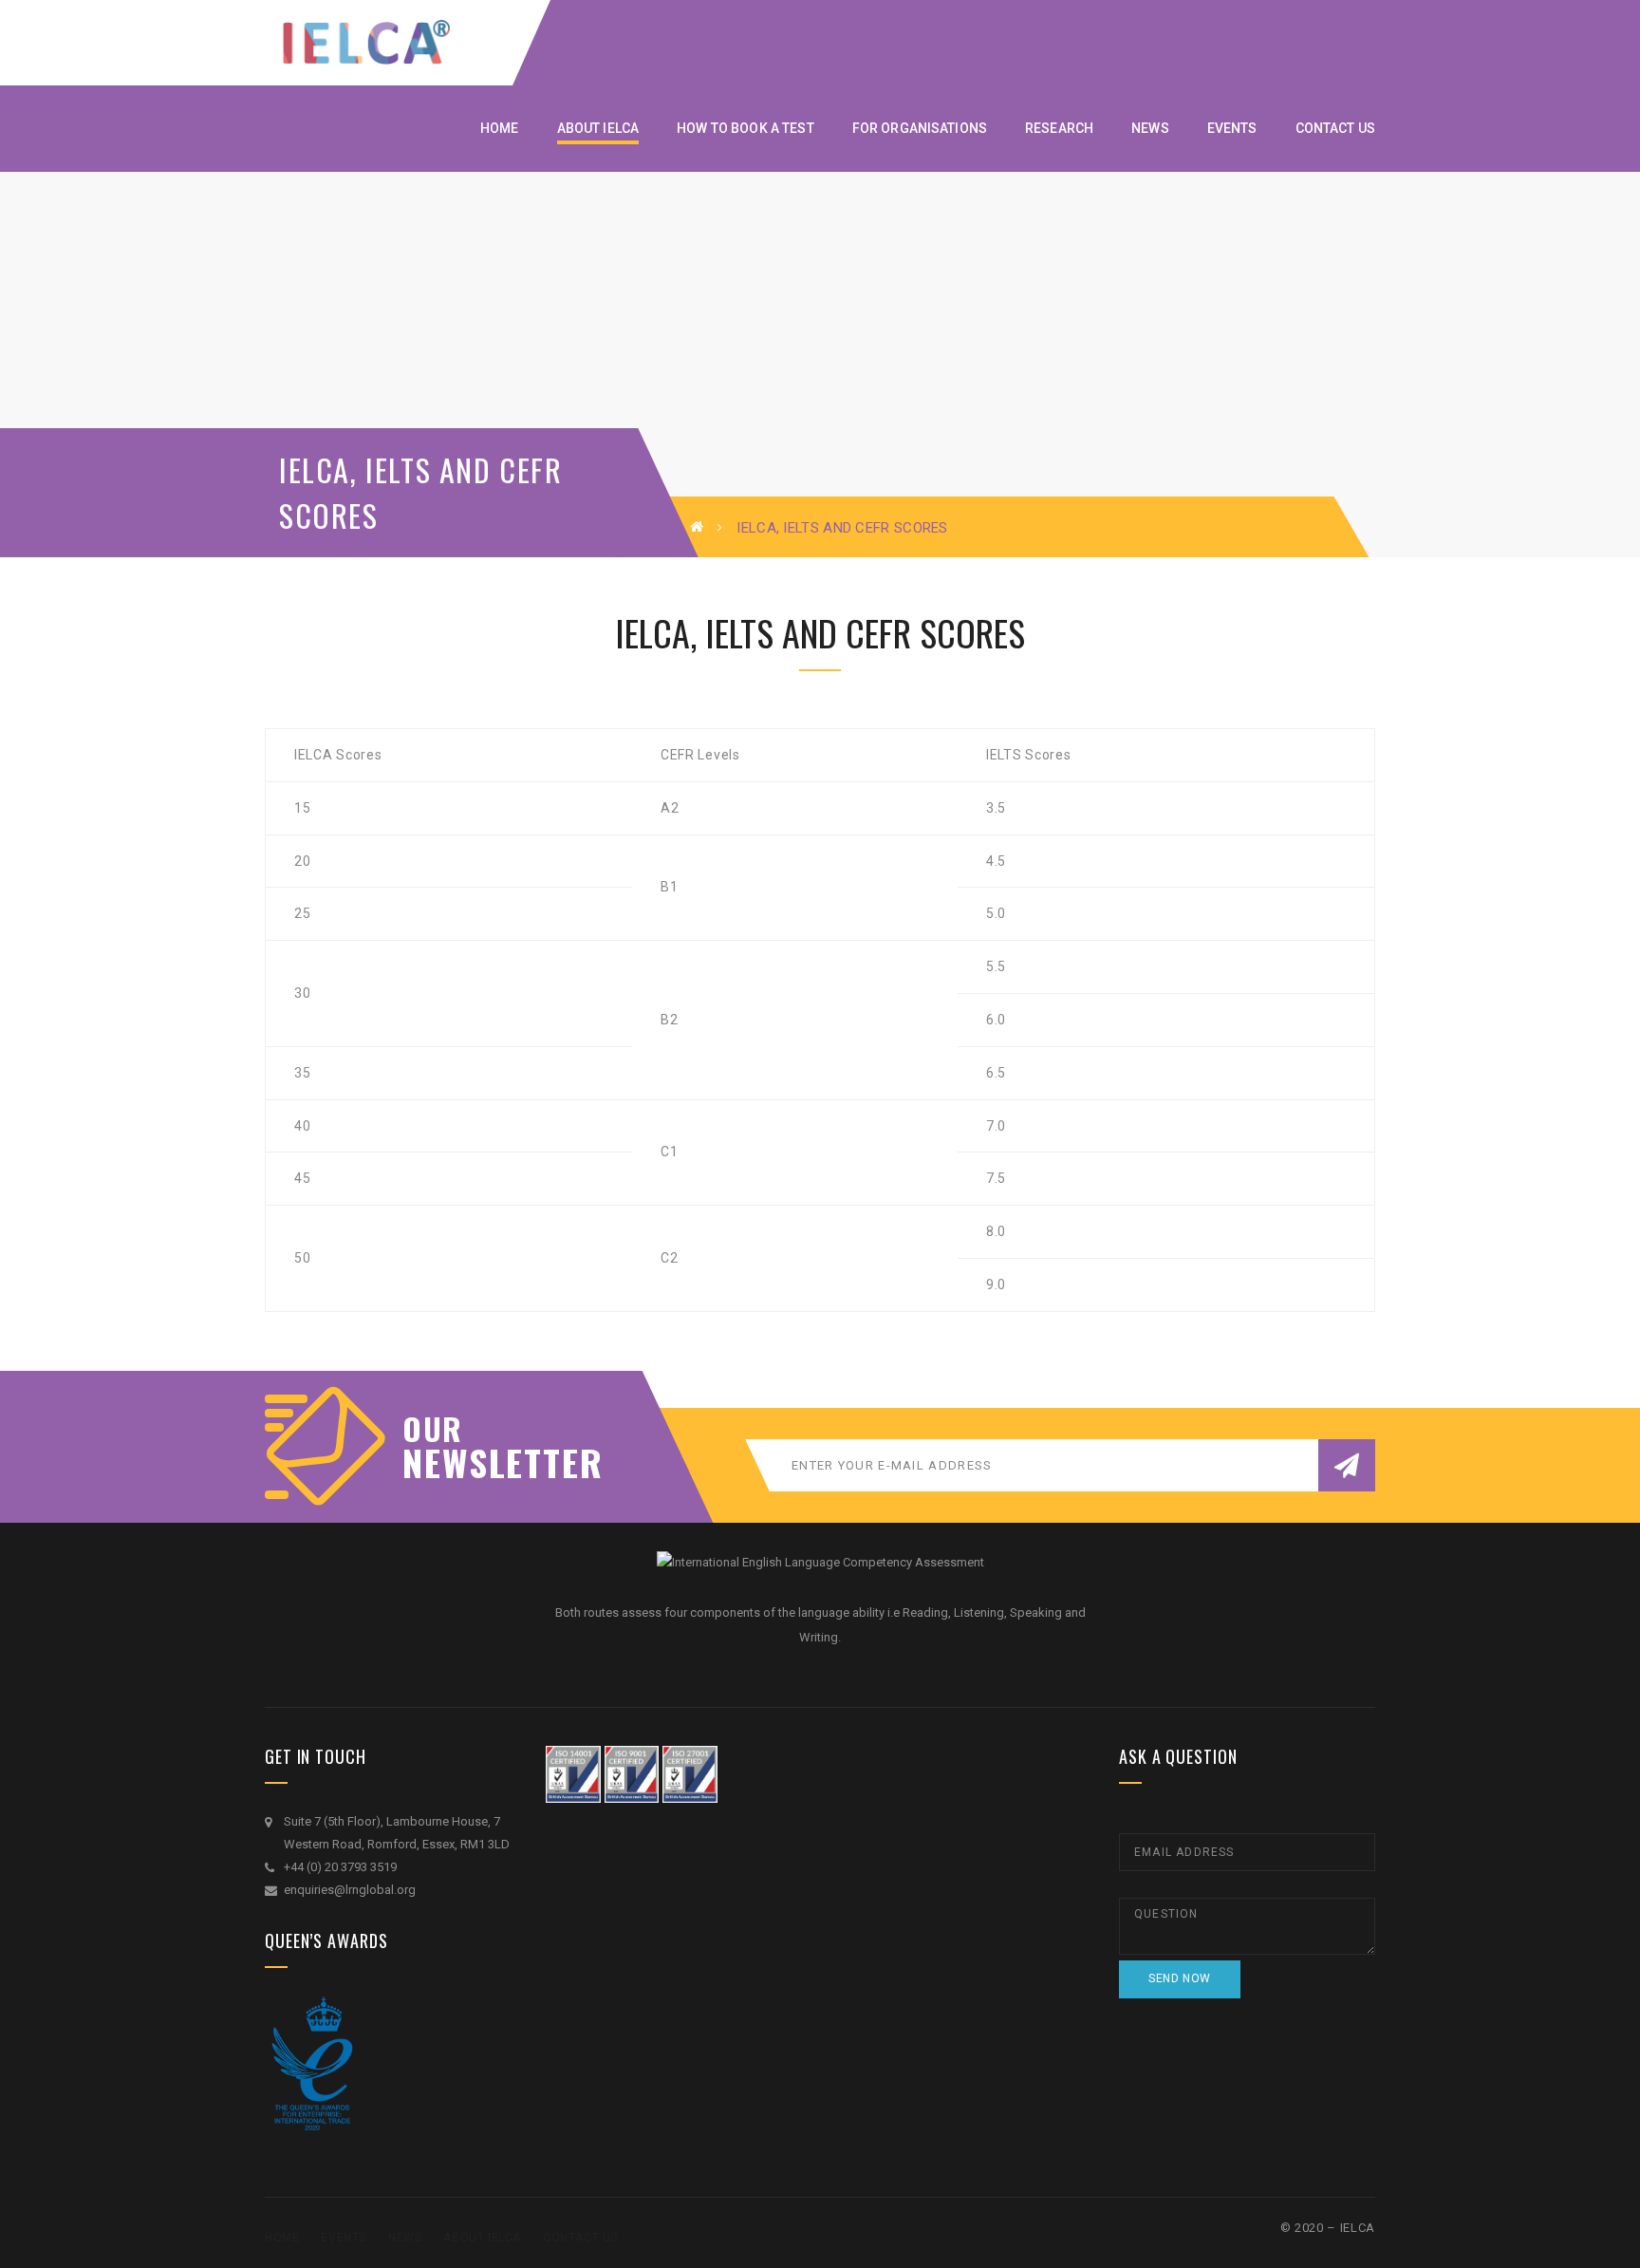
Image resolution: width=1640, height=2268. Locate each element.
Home (282, 2238)
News (405, 2238)
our (433, 1429)
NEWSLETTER (493, 1462)
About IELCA (482, 2238)
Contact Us (580, 2238)
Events (344, 2238)
